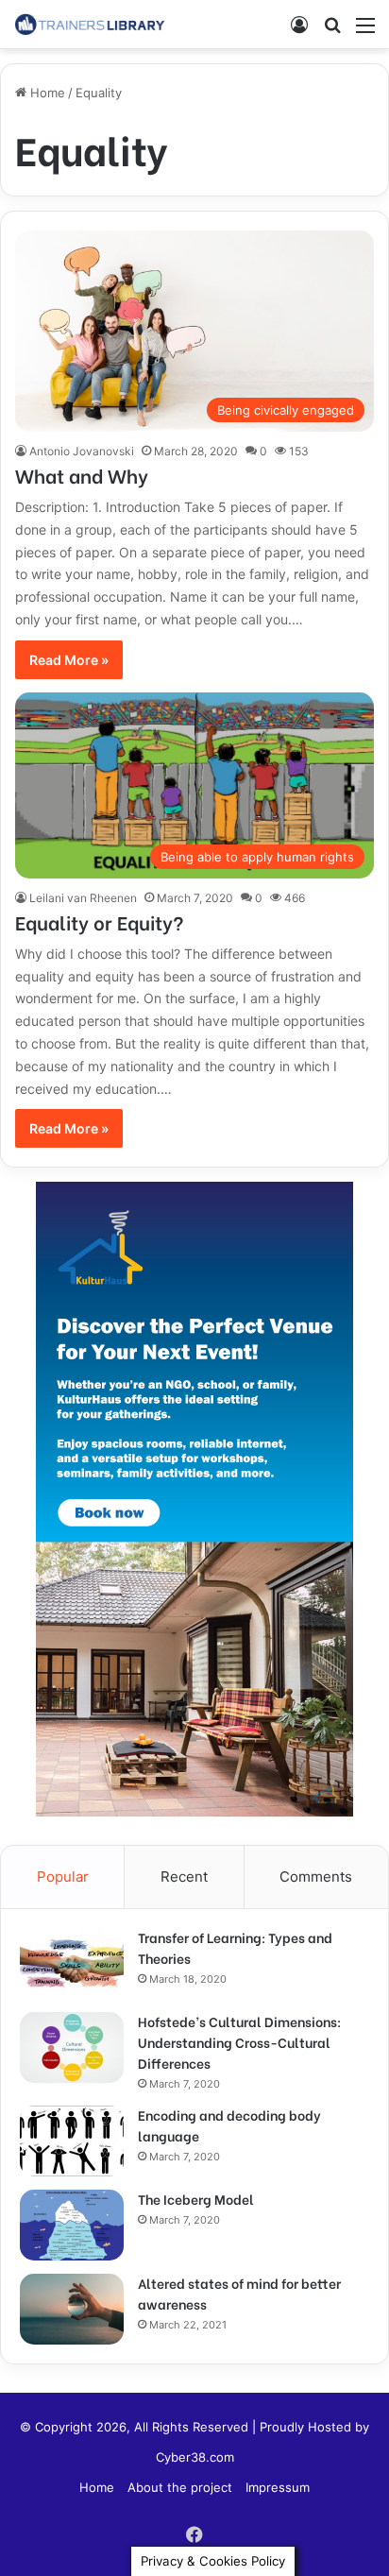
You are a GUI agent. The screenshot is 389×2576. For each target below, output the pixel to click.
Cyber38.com (195, 2457)
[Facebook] (194, 2534)
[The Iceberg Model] (72, 2225)
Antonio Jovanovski (82, 451)
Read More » (69, 660)
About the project (180, 2487)
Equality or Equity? (100, 921)
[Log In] (299, 32)
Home (46, 93)
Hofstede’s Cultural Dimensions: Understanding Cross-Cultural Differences (239, 2042)
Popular (63, 1877)
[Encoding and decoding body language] (72, 2141)
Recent (184, 1877)
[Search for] (332, 32)
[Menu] (365, 32)
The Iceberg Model (196, 2199)
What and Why (82, 475)
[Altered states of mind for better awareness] (72, 2309)
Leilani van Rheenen (83, 898)
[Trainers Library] (90, 24)
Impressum (278, 2487)
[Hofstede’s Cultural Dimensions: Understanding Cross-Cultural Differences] (72, 2047)
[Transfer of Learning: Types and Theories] (72, 1963)
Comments (316, 1877)
